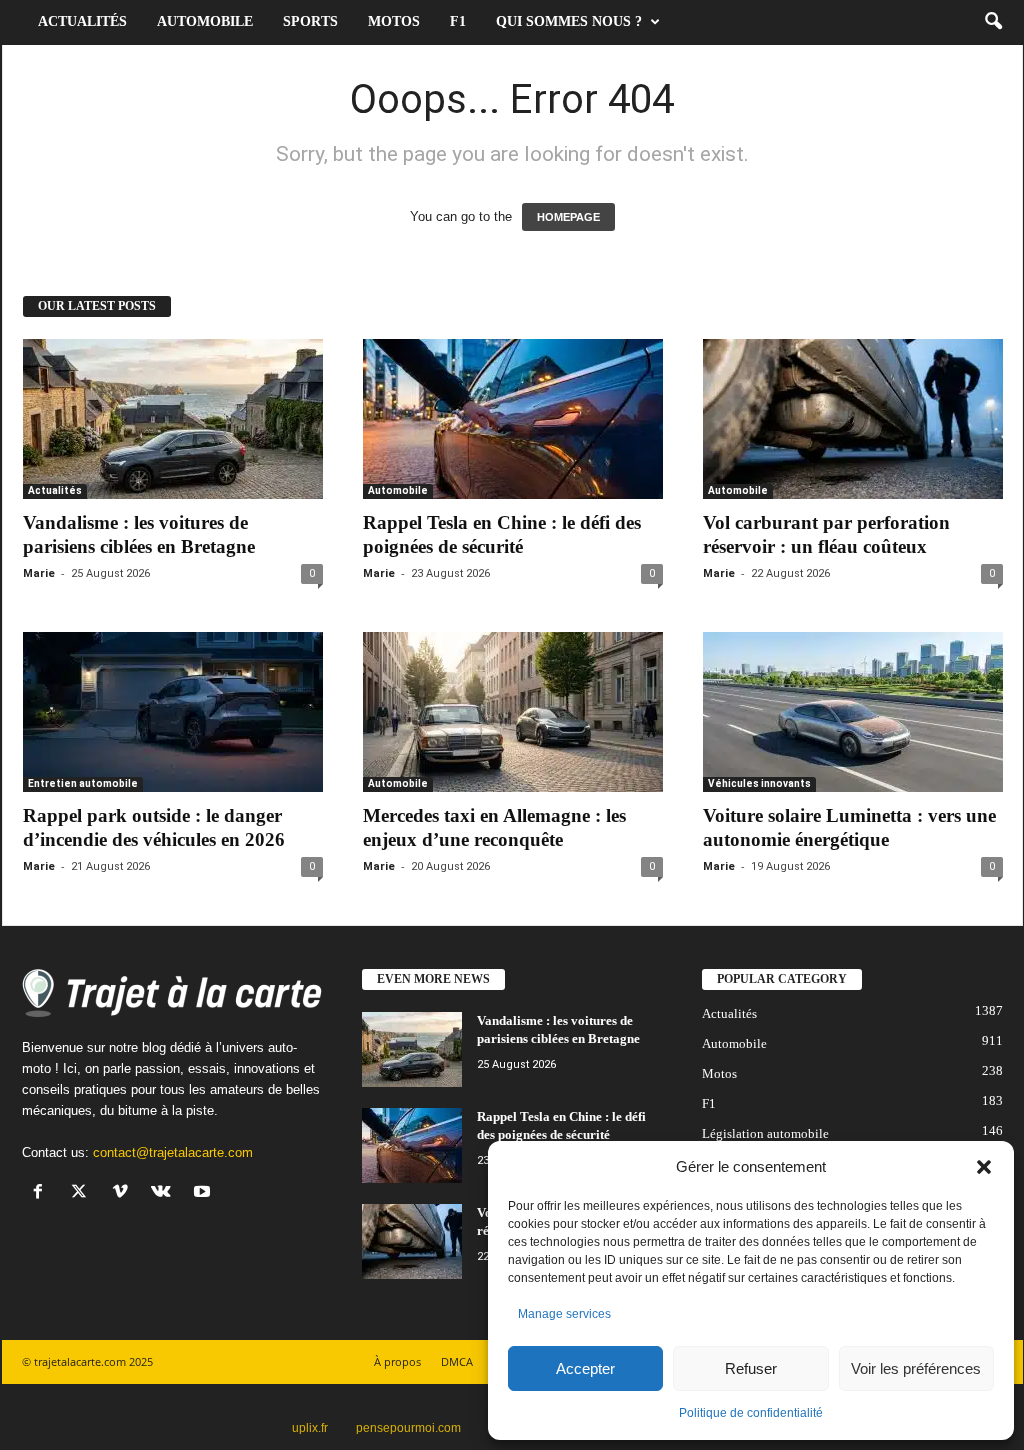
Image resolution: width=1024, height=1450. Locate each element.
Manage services (564, 1314)
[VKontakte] (165, 1193)
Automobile (205, 21)
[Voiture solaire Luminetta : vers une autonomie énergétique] (853, 712)
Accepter (585, 1368)
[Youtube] (204, 1193)
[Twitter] (83, 1193)
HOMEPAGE (568, 217)
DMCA (457, 1361)
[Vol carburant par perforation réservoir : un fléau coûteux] (853, 419)
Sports (310, 21)
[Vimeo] (124, 1193)
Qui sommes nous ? (569, 21)
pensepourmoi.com (408, 1428)
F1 (458, 21)
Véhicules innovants (759, 783)
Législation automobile (765, 1133)
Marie (39, 573)
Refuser (751, 1368)
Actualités (82, 21)
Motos (394, 21)
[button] (984, 1167)
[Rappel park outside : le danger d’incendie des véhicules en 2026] (173, 712)
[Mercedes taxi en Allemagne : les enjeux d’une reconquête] (513, 712)
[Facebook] (42, 1193)
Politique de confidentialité (751, 1413)
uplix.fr (310, 1428)
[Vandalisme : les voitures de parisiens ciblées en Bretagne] (173, 419)
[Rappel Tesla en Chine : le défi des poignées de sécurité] (513, 419)
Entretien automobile (83, 783)
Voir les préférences (916, 1368)
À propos (397, 1361)
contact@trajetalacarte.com (173, 1152)
